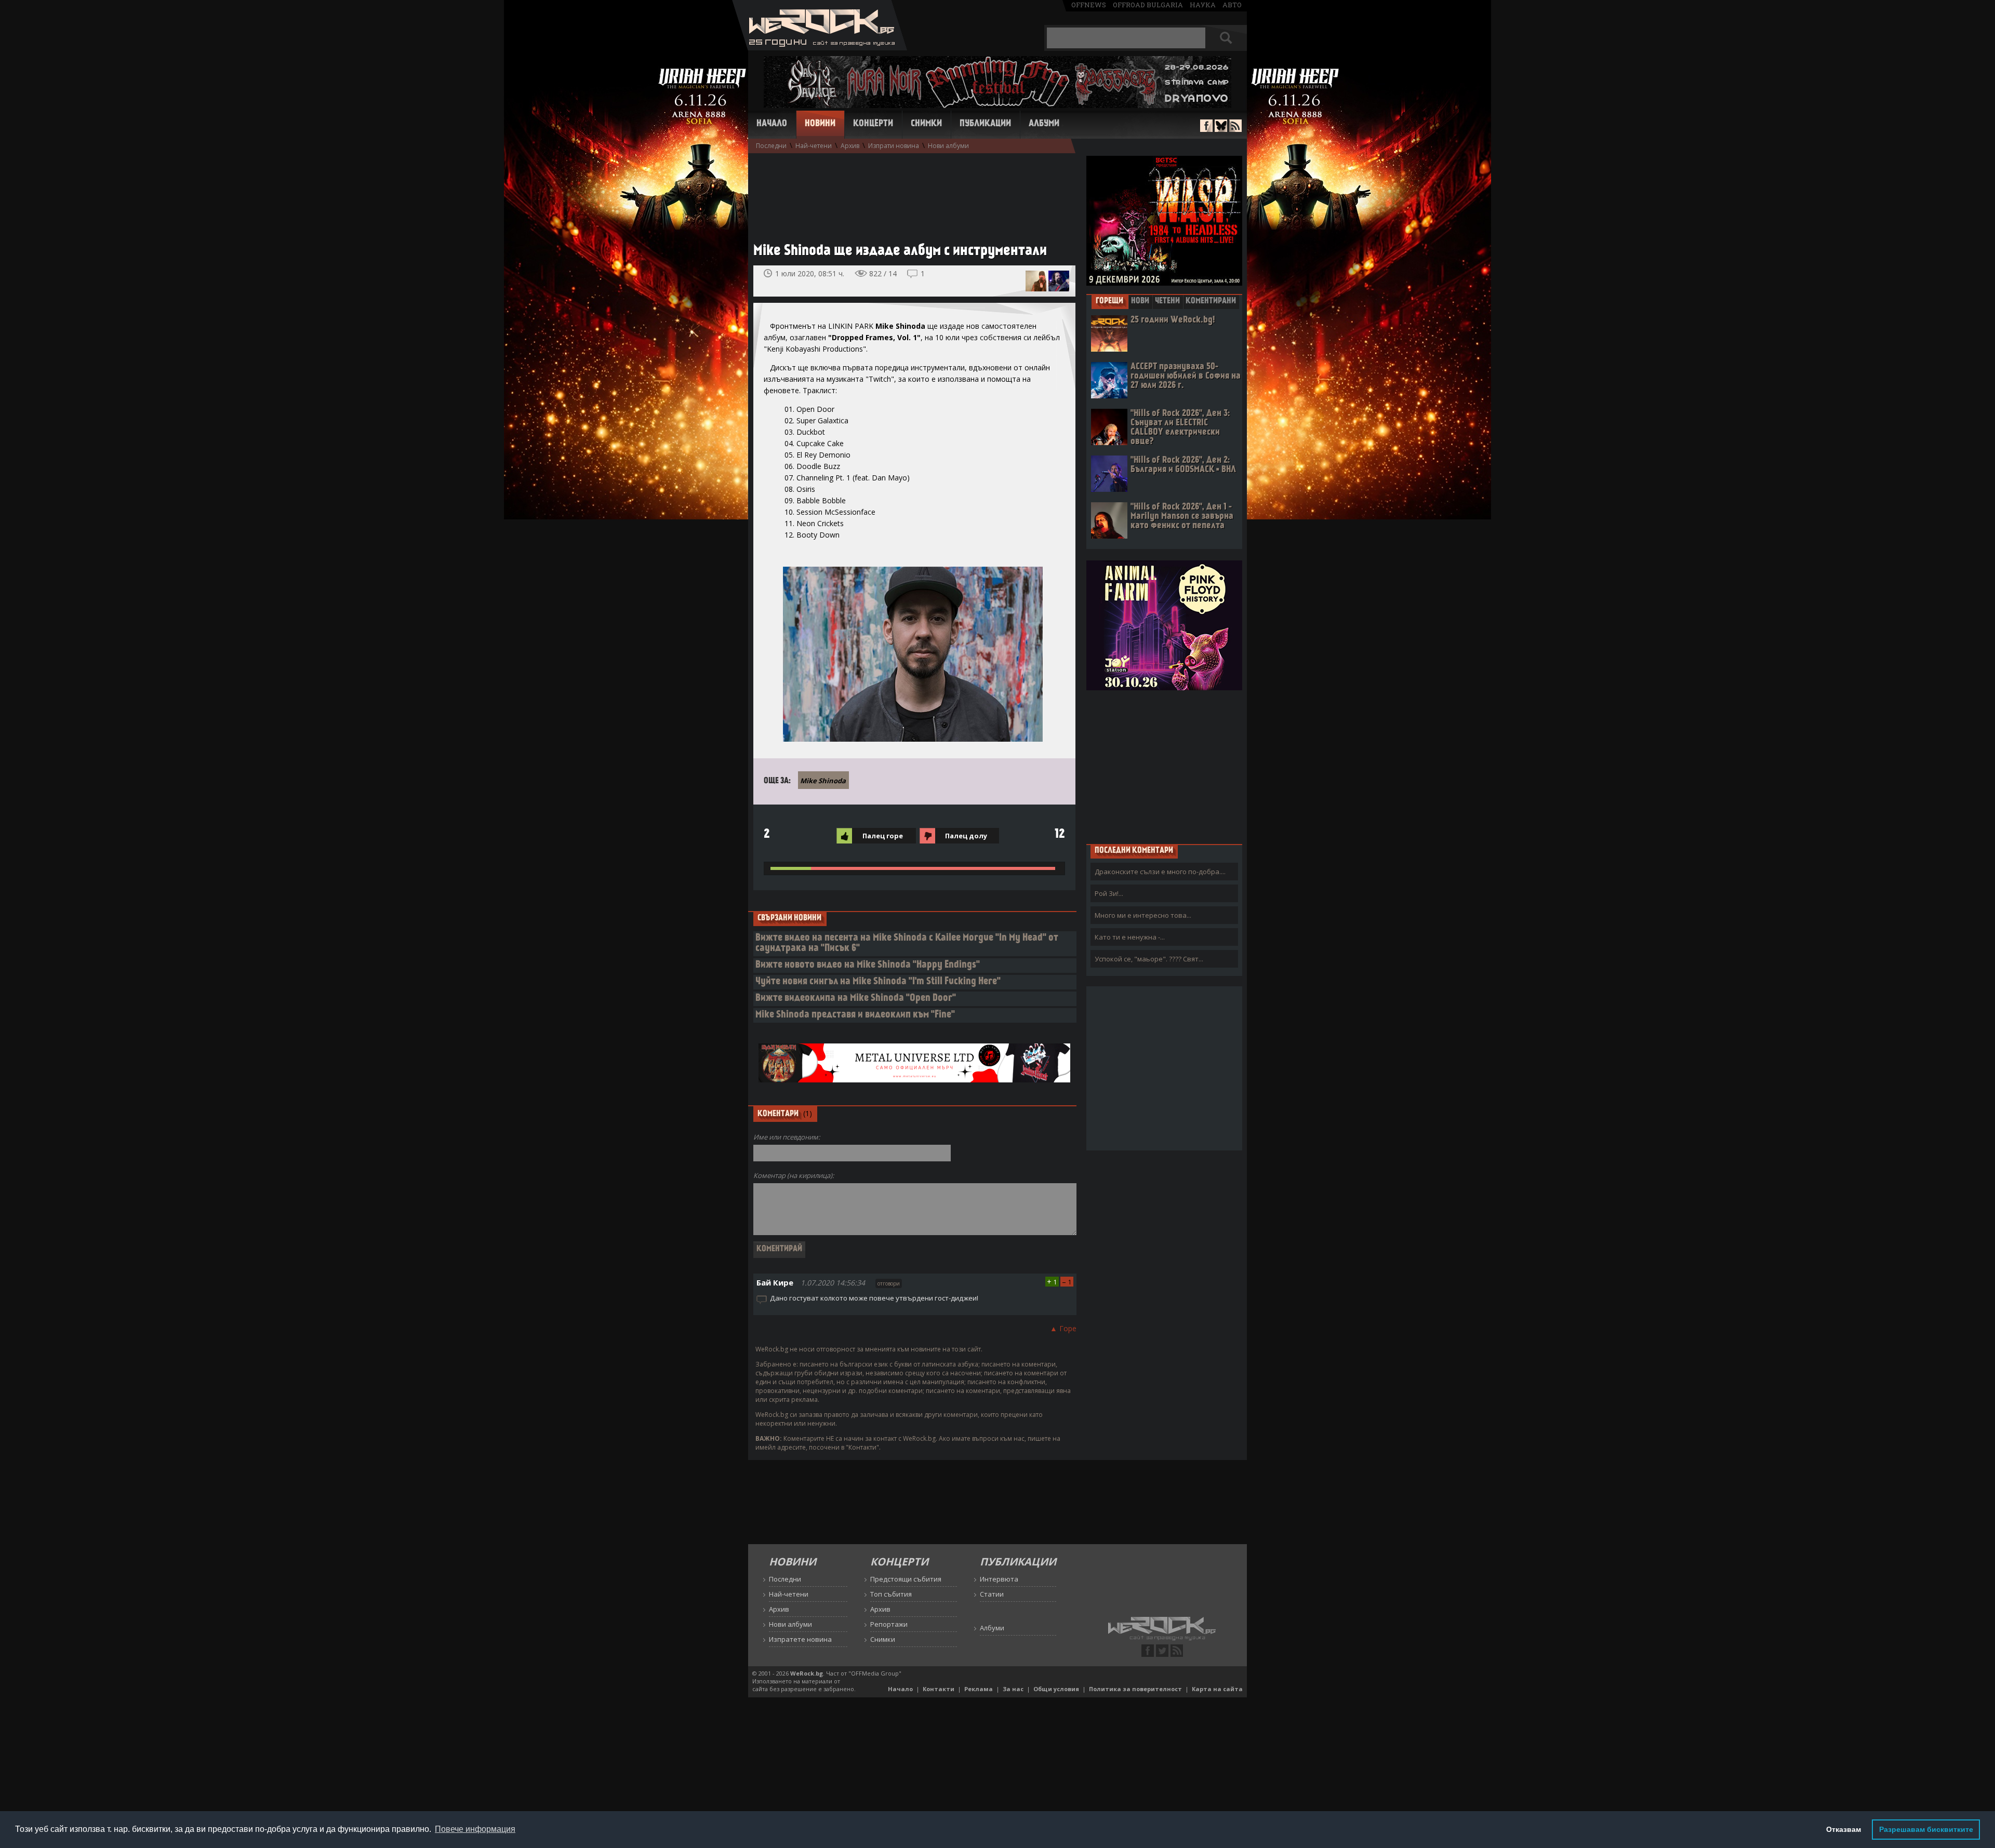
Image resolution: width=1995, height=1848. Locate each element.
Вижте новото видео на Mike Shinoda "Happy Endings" (868, 965)
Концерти (873, 124)
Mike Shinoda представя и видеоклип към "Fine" (855, 1015)
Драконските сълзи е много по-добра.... (1160, 872)
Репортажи (889, 1624)
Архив (850, 146)
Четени (1167, 301)
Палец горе (883, 836)
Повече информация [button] (475, 1829)
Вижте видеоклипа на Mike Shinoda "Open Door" (856, 999)
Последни (771, 146)
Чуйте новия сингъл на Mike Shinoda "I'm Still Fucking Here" (878, 982)
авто (1232, 5)
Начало (772, 124)
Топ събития (891, 1594)
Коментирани (1211, 301)
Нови (1140, 301)
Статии (992, 1594)
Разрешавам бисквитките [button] (1926, 1829)
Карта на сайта (1217, 1689)
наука (1203, 5)
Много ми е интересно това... (1143, 915)
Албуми (1044, 124)
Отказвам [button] (1844, 1829)
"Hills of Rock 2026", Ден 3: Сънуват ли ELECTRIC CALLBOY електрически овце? (1180, 428)
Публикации (985, 124)
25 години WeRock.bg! (1173, 320)
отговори (889, 1283)
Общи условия (1056, 1689)
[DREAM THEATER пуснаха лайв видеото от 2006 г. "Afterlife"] (1059, 281)
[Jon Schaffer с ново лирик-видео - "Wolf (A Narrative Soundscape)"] (1036, 281)
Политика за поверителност (1135, 1689)
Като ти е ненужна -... (1130, 937)
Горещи (1109, 301)
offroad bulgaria (1148, 5)
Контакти (939, 1689)
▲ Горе (1063, 1328)
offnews (1089, 5)
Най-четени (814, 146)
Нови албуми (948, 146)
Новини (820, 124)
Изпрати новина (894, 146)
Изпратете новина (800, 1639)
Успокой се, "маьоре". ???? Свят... (1149, 959)
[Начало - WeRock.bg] (820, 48)
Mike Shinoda (823, 781)
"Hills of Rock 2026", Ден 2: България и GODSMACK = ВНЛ (1183, 465)
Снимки (926, 124)
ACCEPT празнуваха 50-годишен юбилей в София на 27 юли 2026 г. (1186, 376)
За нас (1013, 1689)
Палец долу (966, 836)
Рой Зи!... (1109, 893)
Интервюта (999, 1579)
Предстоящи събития (906, 1579)
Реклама (979, 1689)
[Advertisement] (909, 193)
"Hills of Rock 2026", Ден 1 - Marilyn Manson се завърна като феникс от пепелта (1182, 517)
